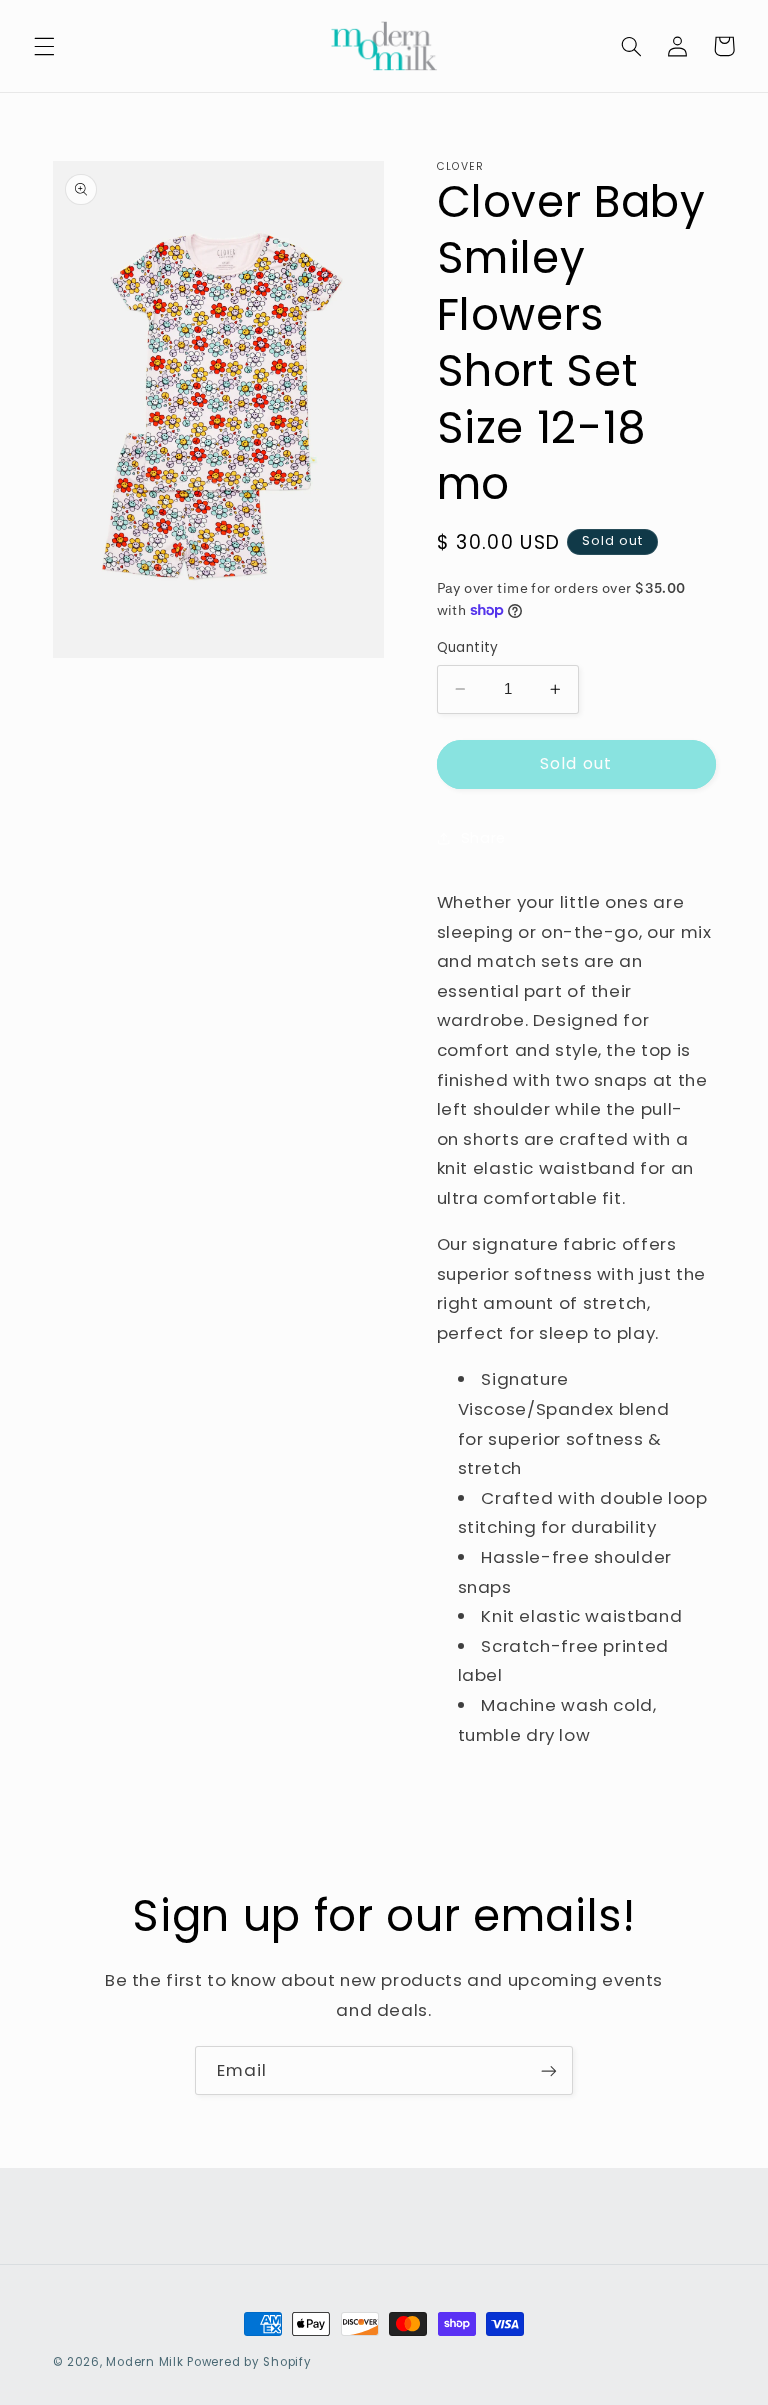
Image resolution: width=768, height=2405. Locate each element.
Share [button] (483, 838)
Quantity (468, 647)
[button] (44, 46)
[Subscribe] (549, 2070)
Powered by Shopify (249, 2362)
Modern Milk (144, 2362)
